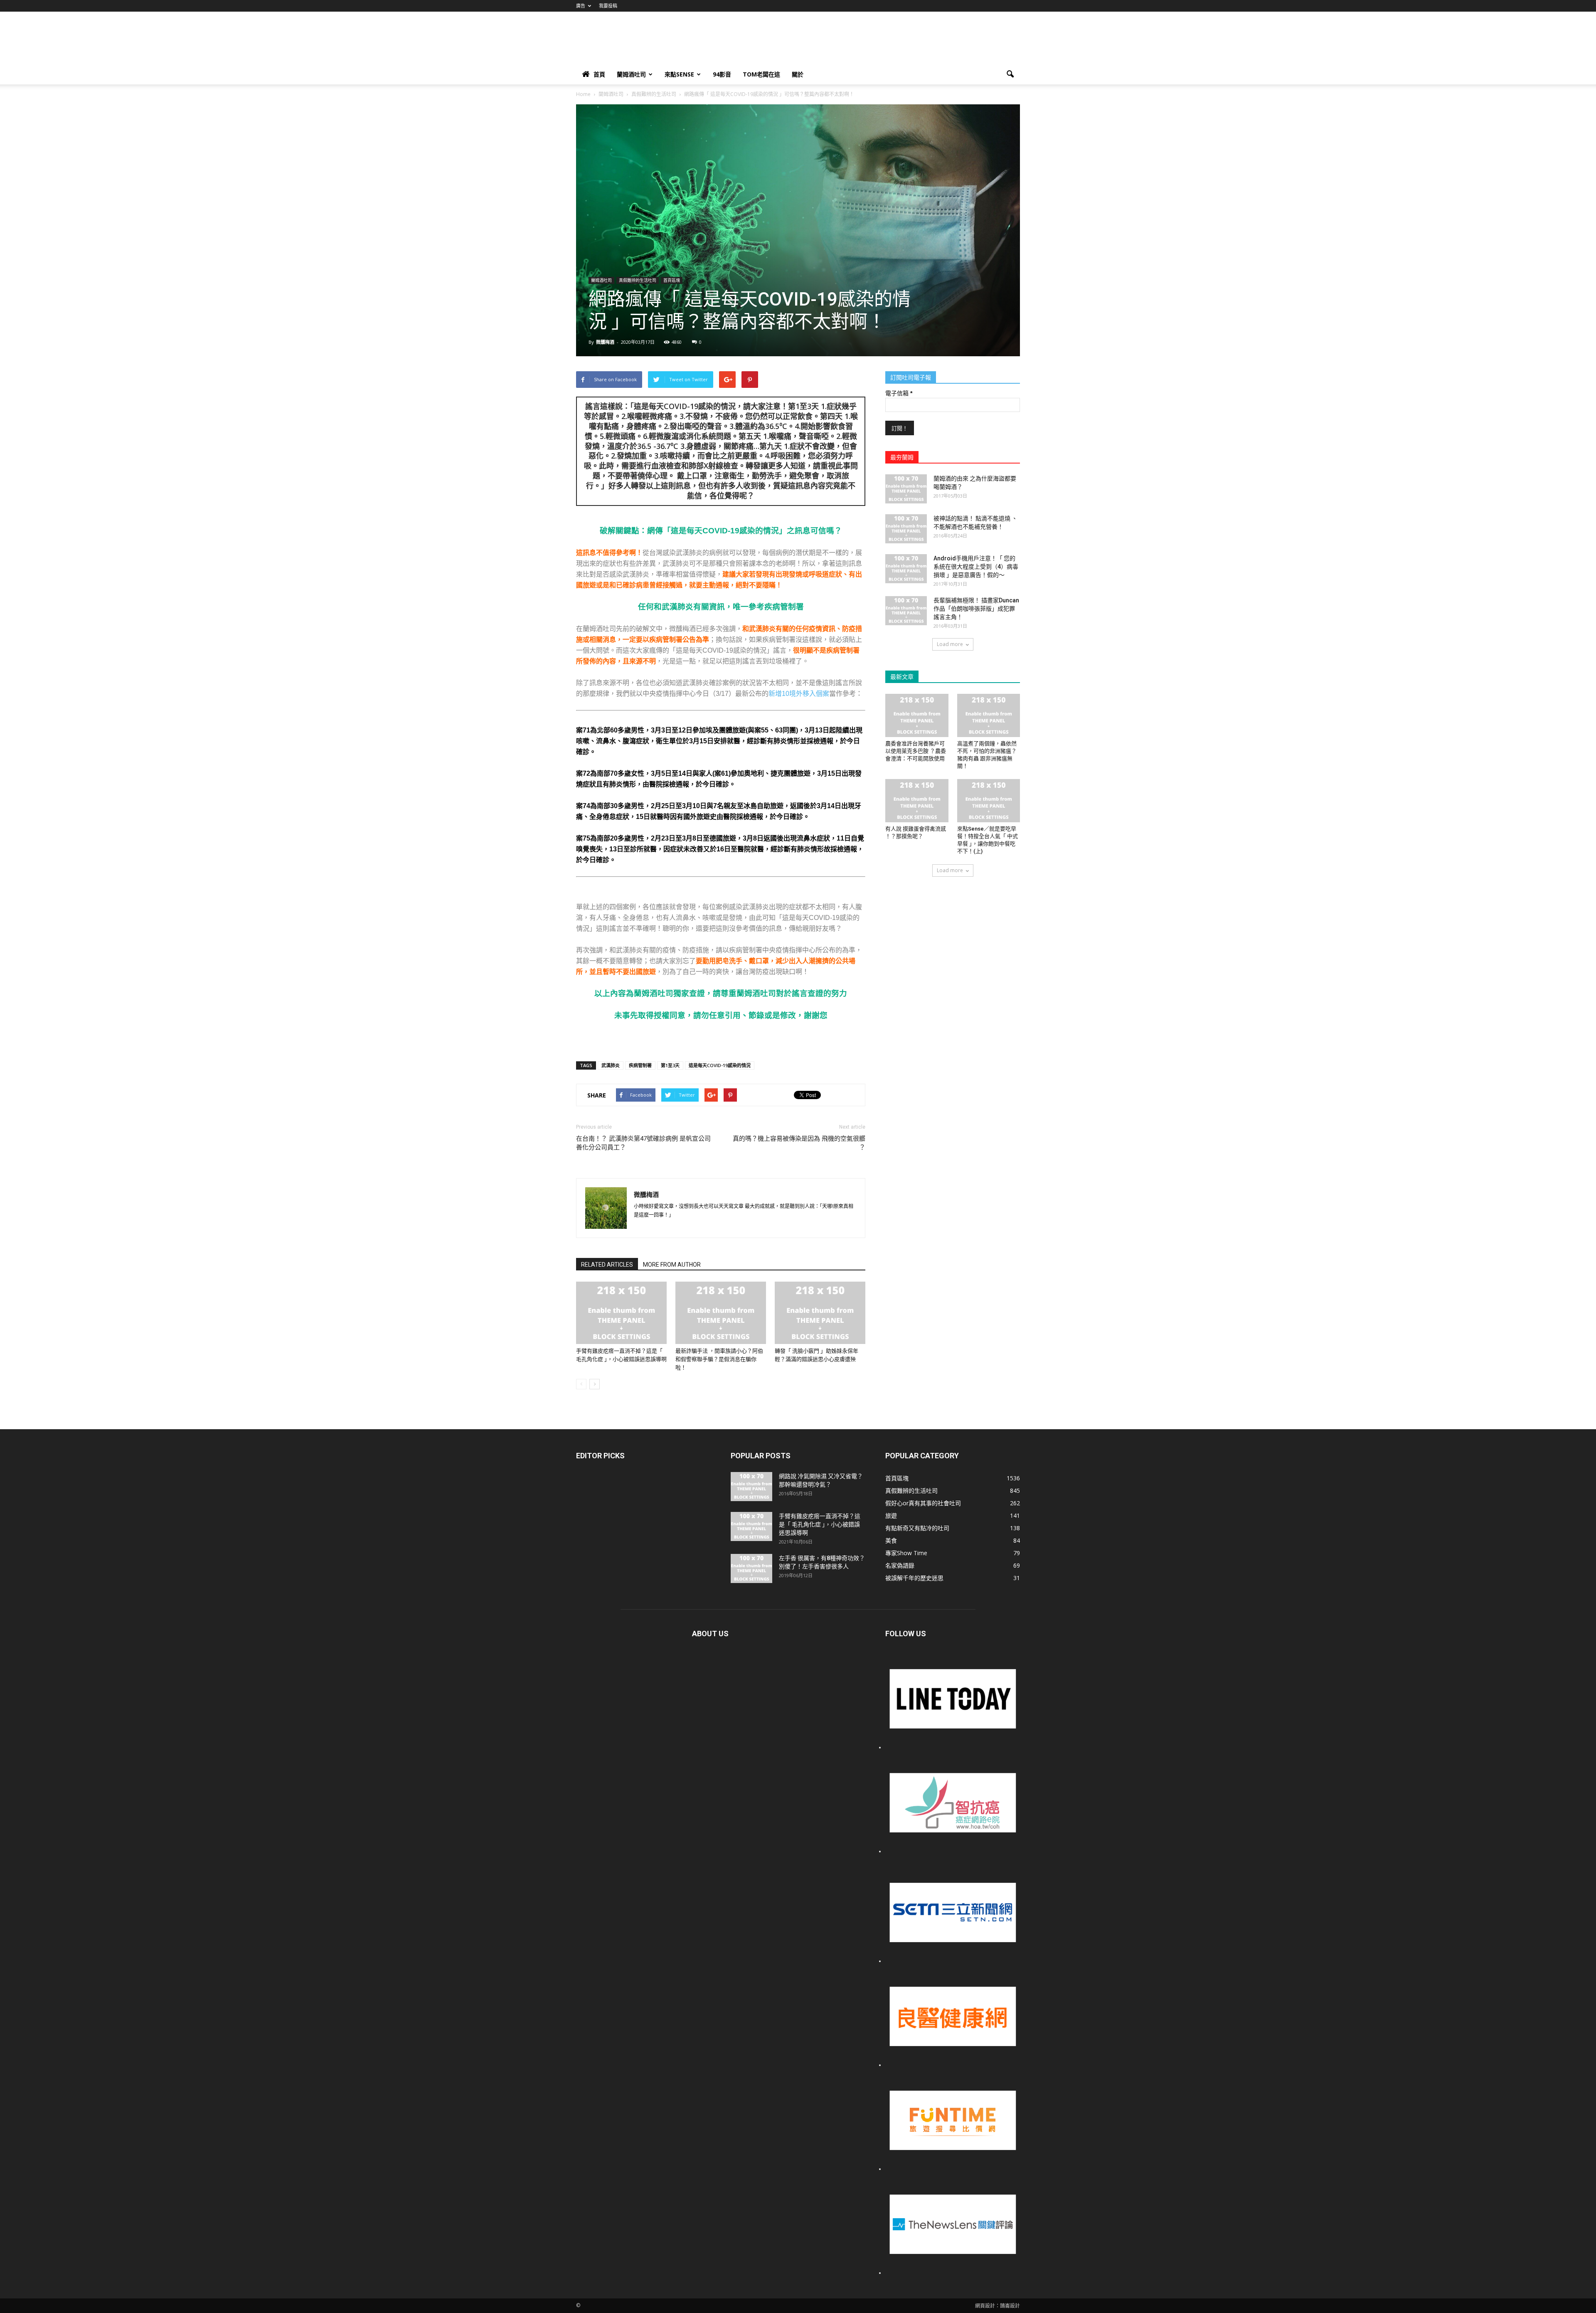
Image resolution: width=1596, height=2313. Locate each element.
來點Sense (679, 74)
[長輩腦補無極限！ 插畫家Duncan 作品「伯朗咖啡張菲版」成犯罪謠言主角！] (906, 611)
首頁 (599, 74)
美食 (891, 1540)
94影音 (722, 74)
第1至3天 (670, 1065)
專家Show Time (906, 1553)
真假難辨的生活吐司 (638, 280)
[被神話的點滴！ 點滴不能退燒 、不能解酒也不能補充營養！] (906, 529)
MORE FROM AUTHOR (672, 1265)
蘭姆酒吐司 (631, 74)
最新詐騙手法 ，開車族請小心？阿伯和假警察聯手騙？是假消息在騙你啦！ (719, 1359)
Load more (950, 644)
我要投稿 (608, 6)
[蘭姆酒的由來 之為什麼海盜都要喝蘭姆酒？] (906, 489)
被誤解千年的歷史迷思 (914, 1578)
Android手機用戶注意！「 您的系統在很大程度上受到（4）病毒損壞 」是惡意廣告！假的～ (976, 567)
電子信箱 (899, 393)
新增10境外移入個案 (799, 694)
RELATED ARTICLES (607, 1265)
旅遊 (891, 1515)
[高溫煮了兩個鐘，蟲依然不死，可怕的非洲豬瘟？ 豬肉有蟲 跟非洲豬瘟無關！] (989, 715)
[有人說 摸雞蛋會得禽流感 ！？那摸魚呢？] (917, 801)
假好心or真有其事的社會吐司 (923, 1503)
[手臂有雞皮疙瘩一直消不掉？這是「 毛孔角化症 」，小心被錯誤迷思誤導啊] (621, 1313)
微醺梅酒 (605, 342)
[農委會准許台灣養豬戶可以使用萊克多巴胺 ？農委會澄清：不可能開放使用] (917, 715)
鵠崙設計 (1010, 2306)
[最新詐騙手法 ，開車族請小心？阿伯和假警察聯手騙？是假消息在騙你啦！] (721, 1313)
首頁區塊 (672, 280)
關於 (798, 74)
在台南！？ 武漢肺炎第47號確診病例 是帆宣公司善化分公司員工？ (643, 1143)
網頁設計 (985, 2306)
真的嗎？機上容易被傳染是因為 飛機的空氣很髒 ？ (799, 1143)
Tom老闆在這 (761, 74)
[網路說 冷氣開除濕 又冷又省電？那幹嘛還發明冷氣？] (751, 1487)
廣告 (581, 6)
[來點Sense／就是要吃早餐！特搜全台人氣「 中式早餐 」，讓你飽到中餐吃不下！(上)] (989, 801)
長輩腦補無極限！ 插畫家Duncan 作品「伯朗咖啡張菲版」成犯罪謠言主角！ (976, 609)
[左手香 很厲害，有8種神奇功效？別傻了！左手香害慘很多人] (751, 1568)
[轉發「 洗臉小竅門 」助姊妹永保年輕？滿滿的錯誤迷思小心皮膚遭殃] (820, 1313)
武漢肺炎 (611, 1065)
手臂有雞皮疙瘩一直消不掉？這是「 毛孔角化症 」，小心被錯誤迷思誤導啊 (820, 1524)
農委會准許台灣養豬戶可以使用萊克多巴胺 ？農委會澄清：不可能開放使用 (916, 751)
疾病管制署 (640, 1065)
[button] (1010, 74)
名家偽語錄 (900, 1565)
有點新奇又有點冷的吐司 (917, 1528)
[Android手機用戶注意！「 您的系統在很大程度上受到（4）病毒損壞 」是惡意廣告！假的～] (906, 569)
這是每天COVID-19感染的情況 (720, 1065)
